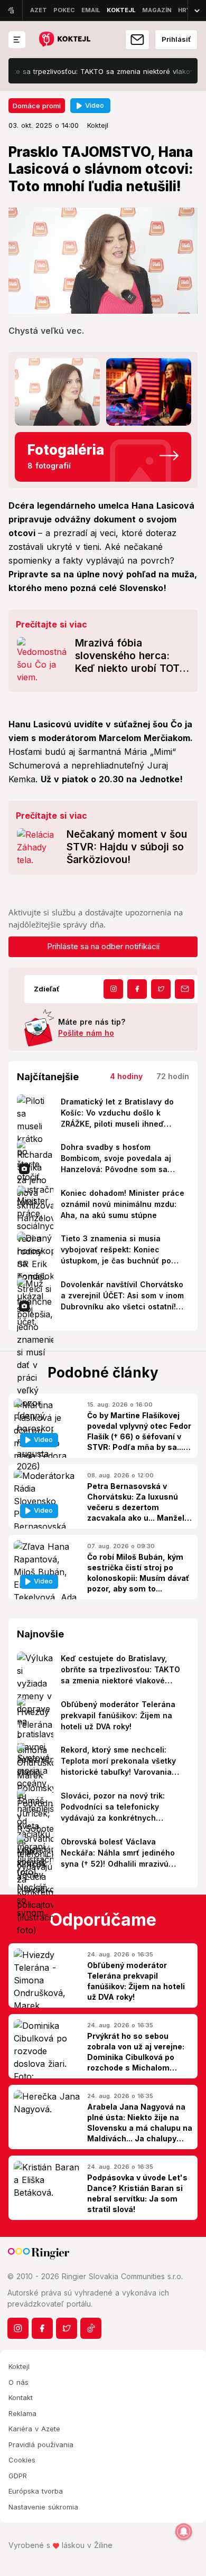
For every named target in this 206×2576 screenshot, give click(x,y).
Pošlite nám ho (86, 1033)
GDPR (18, 2476)
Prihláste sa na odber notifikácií (103, 946)
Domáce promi (37, 106)
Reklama (22, 2413)
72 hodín (173, 1076)
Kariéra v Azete (34, 2429)
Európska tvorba (36, 2491)
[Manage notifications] (184, 2532)
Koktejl (19, 2366)
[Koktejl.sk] (64, 40)
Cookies (22, 2460)
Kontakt (21, 2397)
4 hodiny (126, 1076)
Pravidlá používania (41, 2444)
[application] (103, 261)
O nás (18, 2382)
